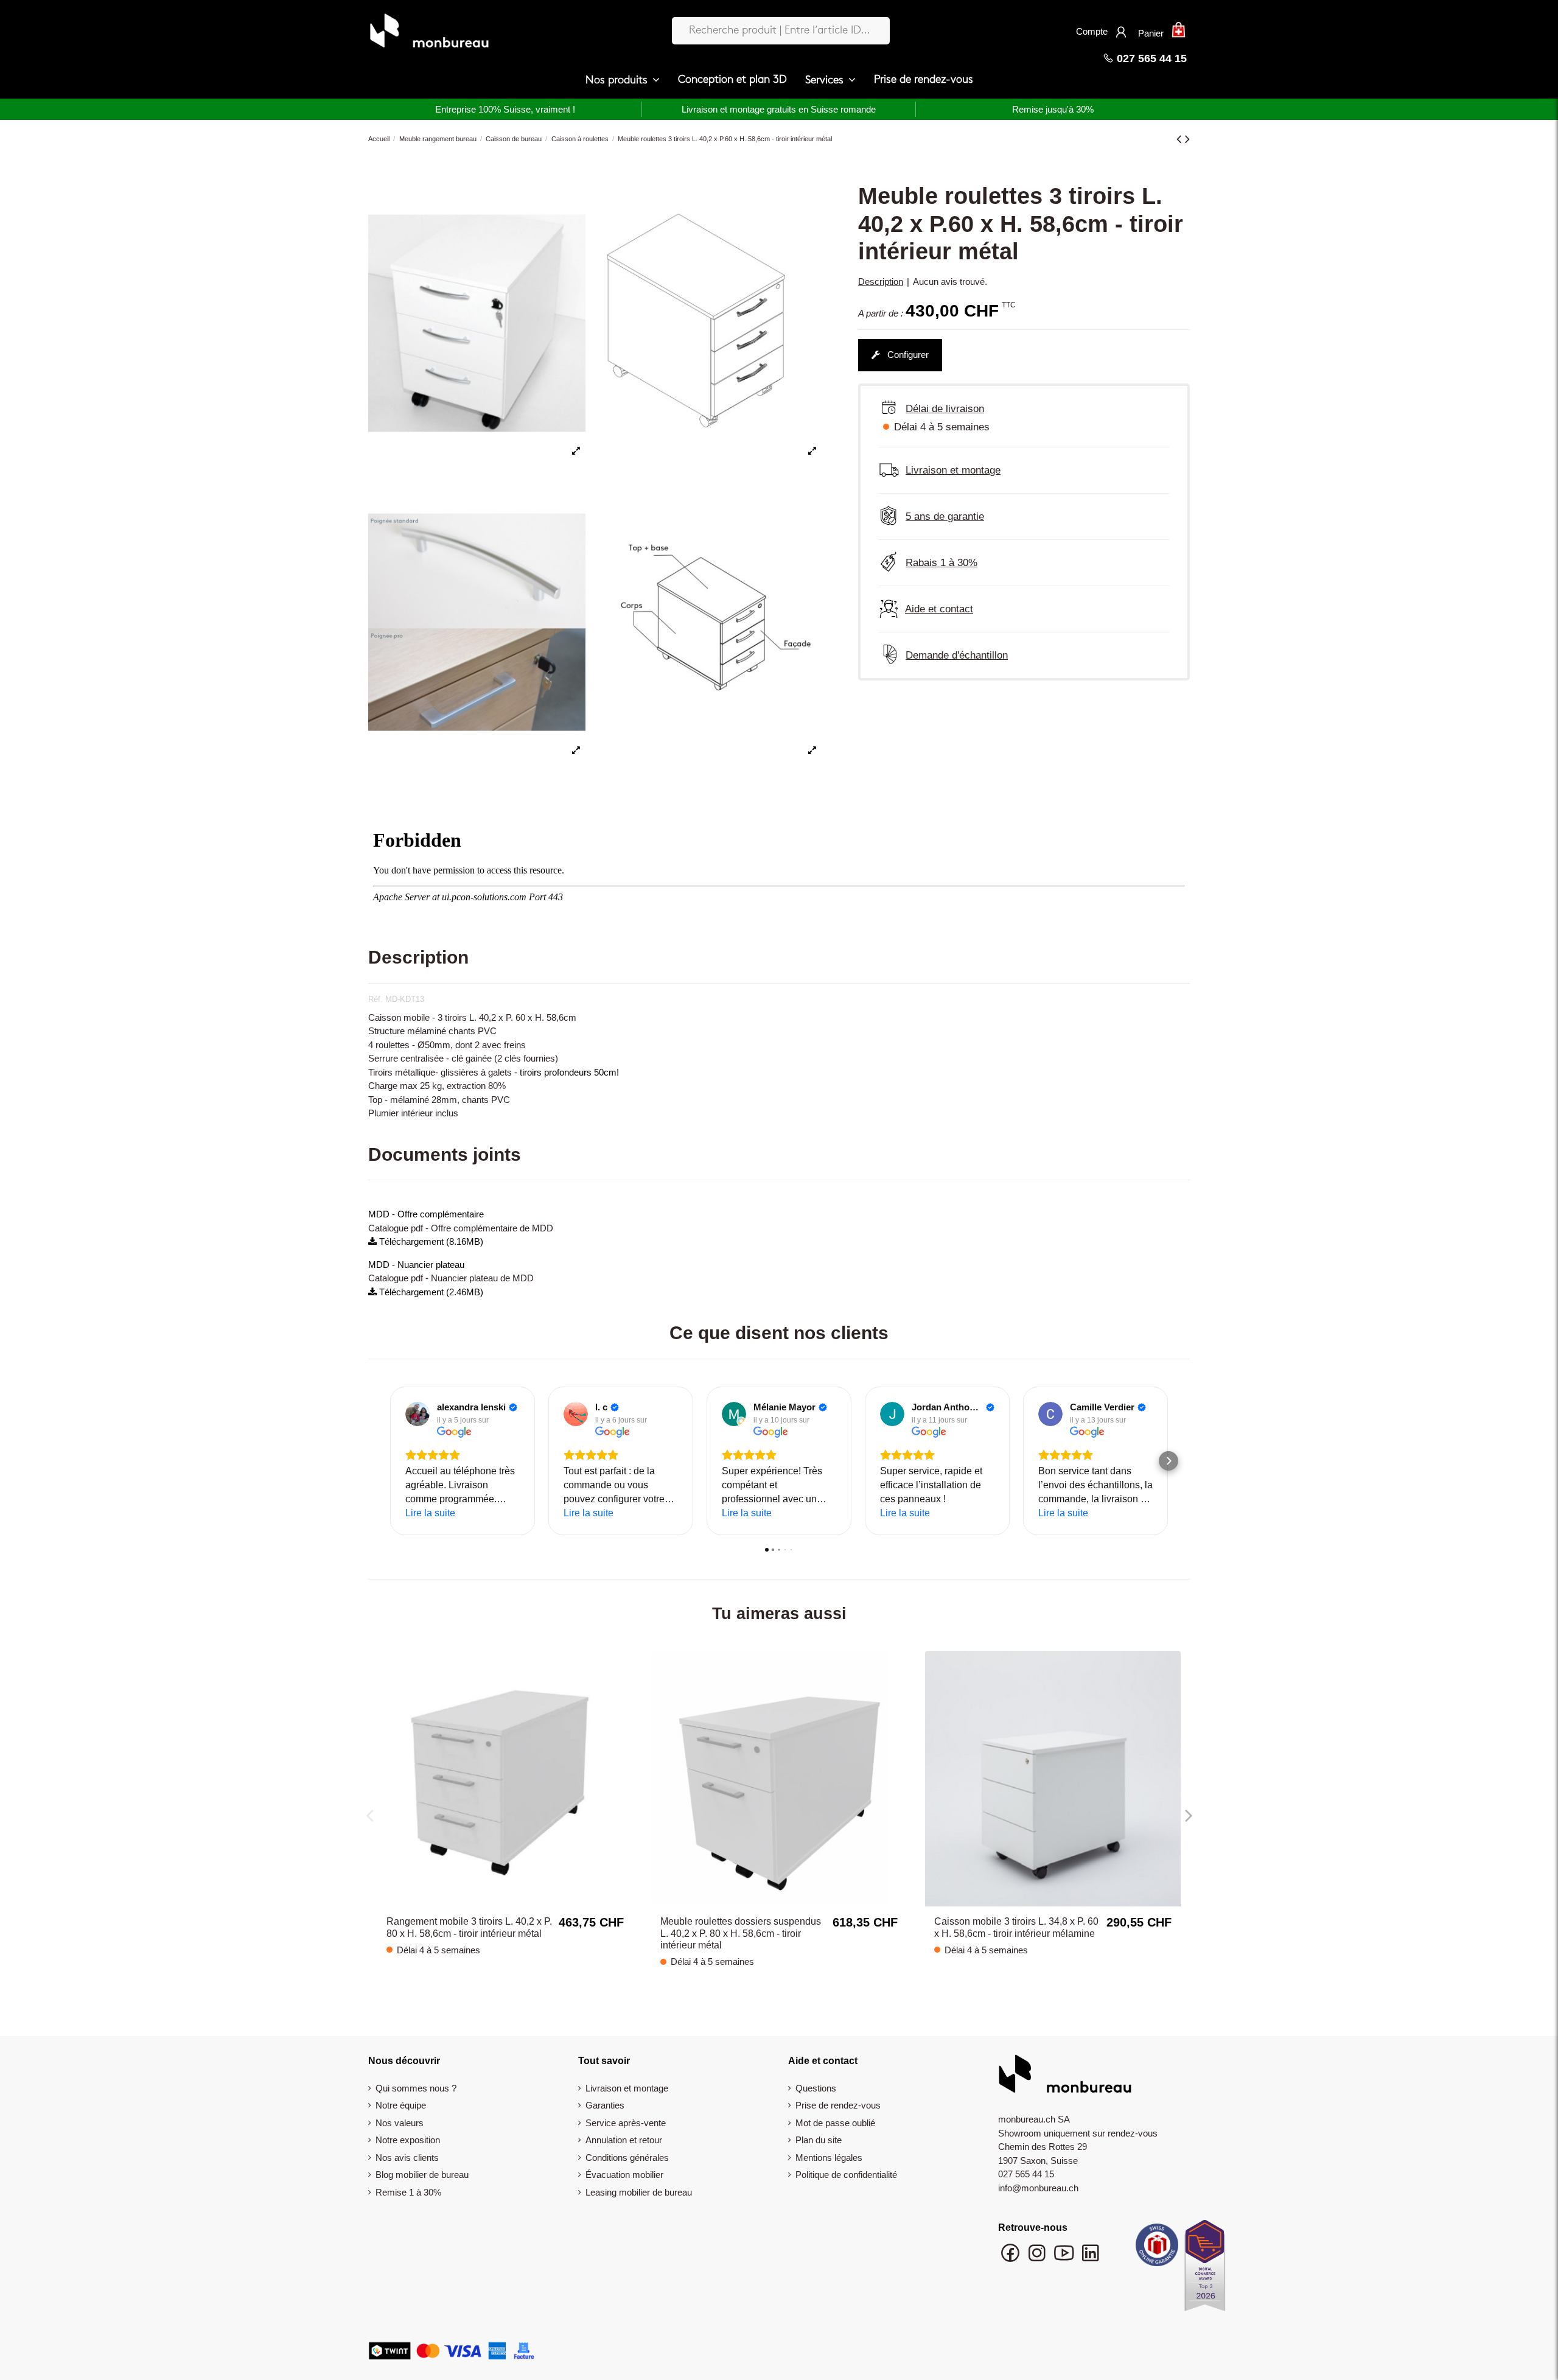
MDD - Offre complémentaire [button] (426, 1214)
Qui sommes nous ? (416, 2088)
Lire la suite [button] (430, 1513)
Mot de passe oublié (835, 2123)
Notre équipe (401, 2105)
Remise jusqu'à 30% (1053, 109)
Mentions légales (829, 2158)
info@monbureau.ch (1038, 2188)
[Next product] (1187, 139)
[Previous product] (1181, 139)
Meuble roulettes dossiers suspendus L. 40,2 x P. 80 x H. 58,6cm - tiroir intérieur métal (741, 1933)
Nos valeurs (400, 2123)
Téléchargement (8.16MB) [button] (430, 1241)
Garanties (605, 2105)
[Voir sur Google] (417, 1414)
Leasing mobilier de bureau (639, 2192)
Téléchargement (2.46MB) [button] (430, 1292)
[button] (623, 80)
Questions (816, 2088)
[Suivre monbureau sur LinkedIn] (1091, 2259)
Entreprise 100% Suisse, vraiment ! (505, 109)
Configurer (907, 355)
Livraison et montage (627, 2088)
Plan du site (819, 2140)
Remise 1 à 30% (408, 2192)
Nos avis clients (407, 2158)
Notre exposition (408, 2140)
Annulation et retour (624, 2140)
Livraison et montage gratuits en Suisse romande (779, 109)
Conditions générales (627, 2158)
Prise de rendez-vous (838, 2105)
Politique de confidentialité (846, 2175)
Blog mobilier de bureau (422, 2175)
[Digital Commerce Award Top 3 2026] (1205, 2269)
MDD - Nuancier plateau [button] (416, 1265)
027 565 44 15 (1150, 58)
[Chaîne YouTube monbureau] (1065, 2259)
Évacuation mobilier (624, 2175)
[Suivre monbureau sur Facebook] (1011, 2259)
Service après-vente (626, 2123)
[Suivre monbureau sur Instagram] (1038, 2259)
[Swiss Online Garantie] (1157, 2248)
